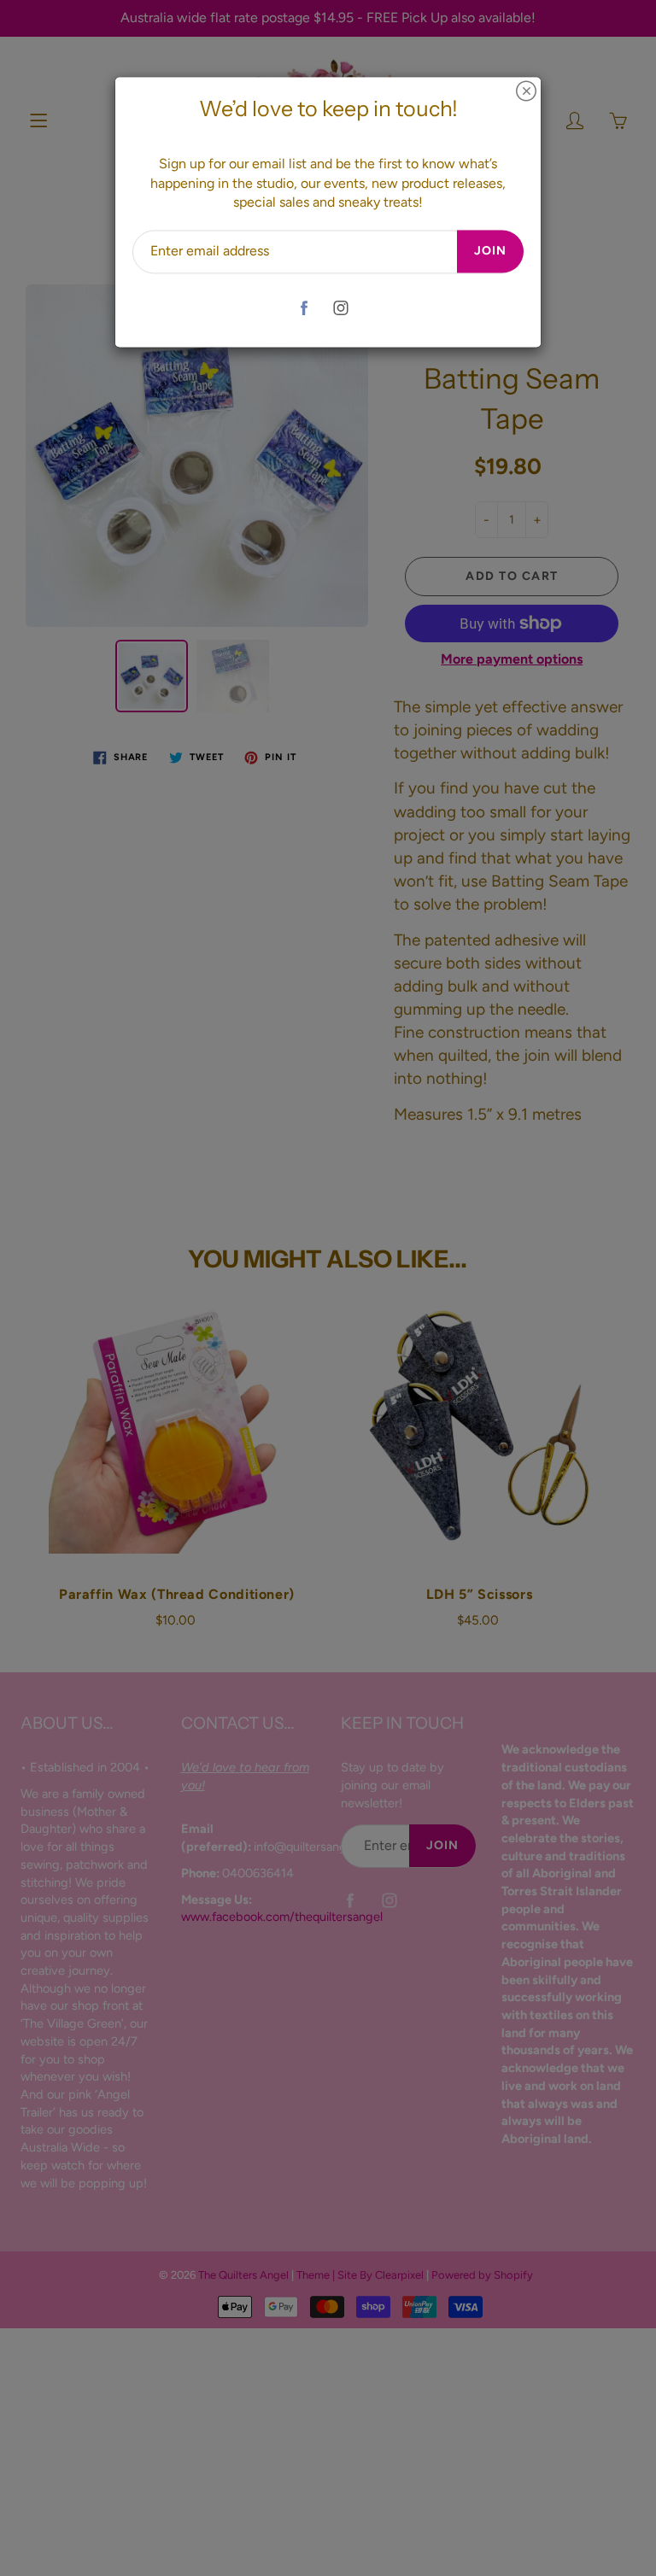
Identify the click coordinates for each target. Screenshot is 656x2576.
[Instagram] (340, 308)
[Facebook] (304, 308)
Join (490, 252)
